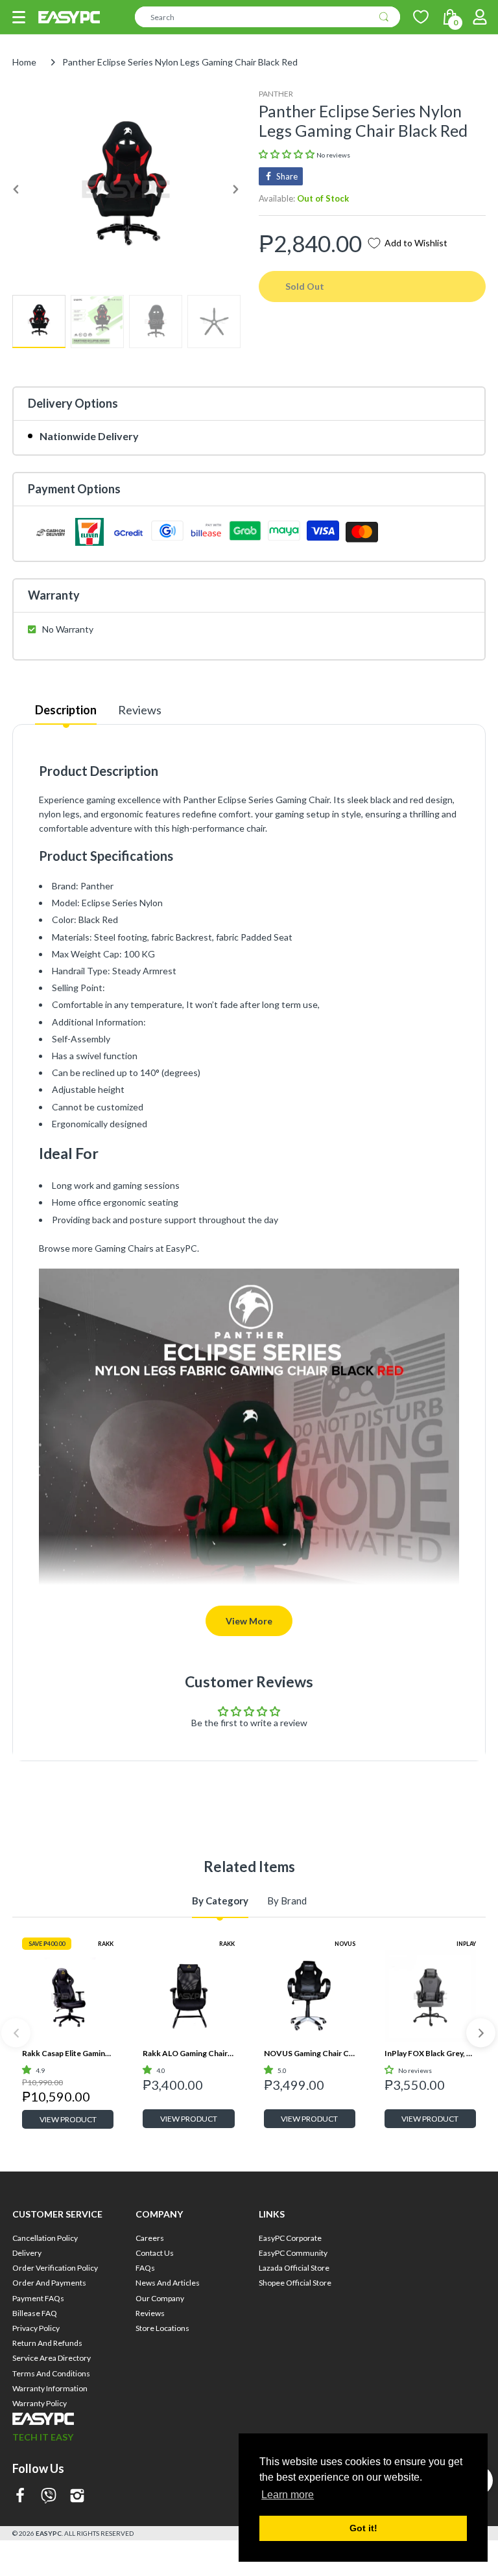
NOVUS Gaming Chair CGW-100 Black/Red (310, 2053)
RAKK (106, 1944)
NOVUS (345, 1944)
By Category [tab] (220, 1901)
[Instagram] (77, 2497)
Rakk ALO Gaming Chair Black (188, 2053)
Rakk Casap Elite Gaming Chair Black (68, 2053)
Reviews (140, 710)
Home (24, 62)
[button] (19, 17)
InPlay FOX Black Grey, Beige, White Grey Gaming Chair (430, 2053)
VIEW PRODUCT (68, 2119)
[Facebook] (20, 2497)
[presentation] (16, 2033)
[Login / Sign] (480, 17)
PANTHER (276, 94)
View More (249, 1621)
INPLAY (466, 1944)
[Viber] (49, 2497)
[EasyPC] (69, 17)
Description (66, 710)
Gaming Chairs (124, 1248)
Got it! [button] (363, 2528)
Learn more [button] (288, 2495)
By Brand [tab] (287, 1901)
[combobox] (267, 17)
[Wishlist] (421, 17)
